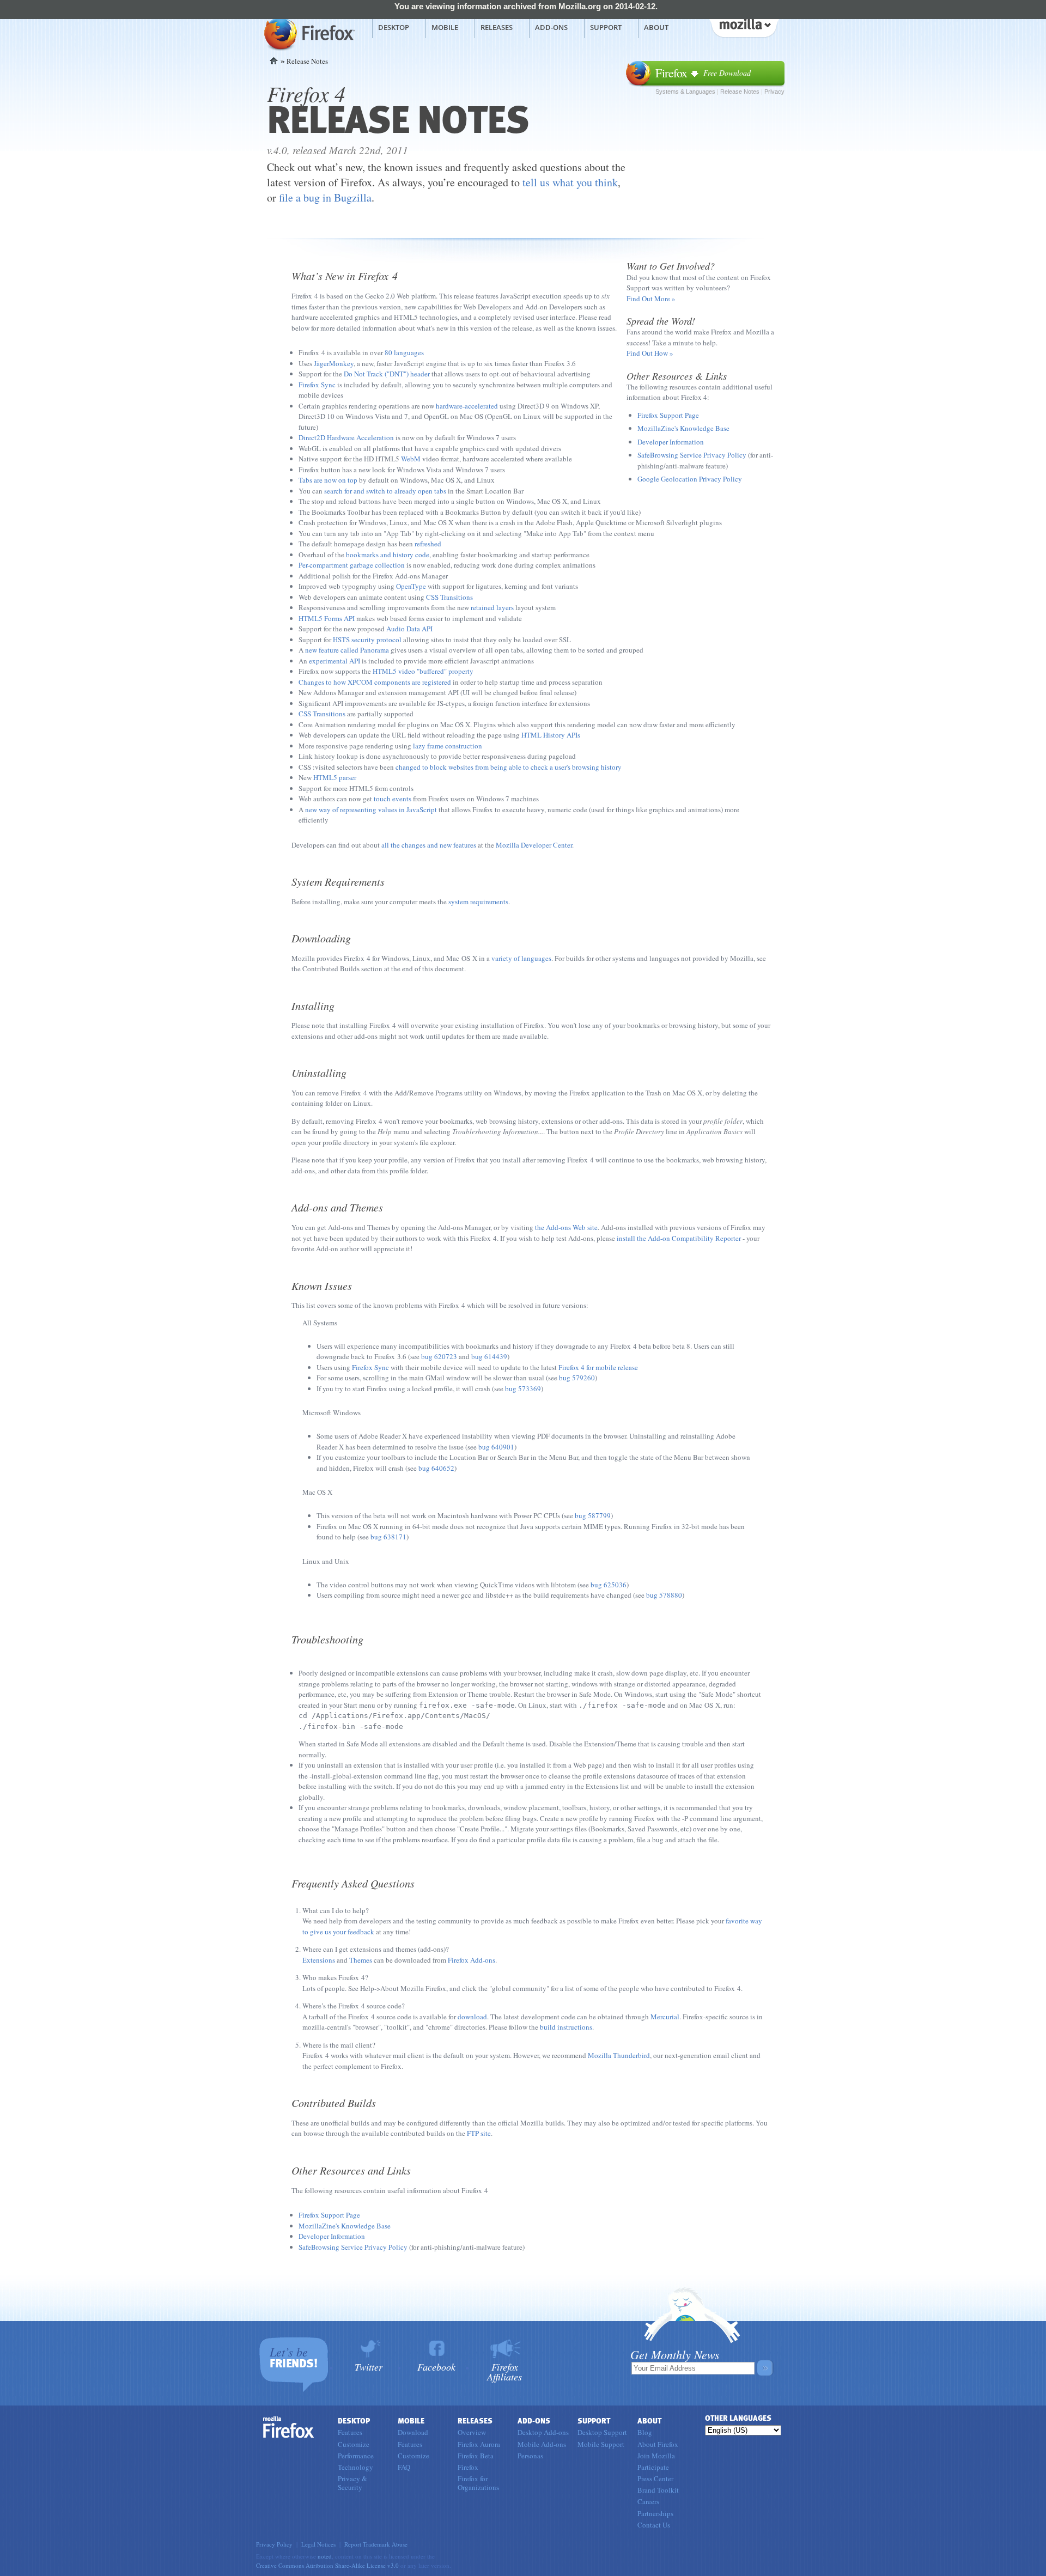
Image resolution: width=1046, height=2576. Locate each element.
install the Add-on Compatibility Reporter (679, 1238)
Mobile (445, 27)
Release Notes (740, 92)
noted (325, 2556)
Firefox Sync (317, 385)
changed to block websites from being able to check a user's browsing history (509, 767)
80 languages (404, 352)
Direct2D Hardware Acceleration (346, 437)
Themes (361, 1960)
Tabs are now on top (328, 480)
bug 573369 (523, 1389)
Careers (648, 2501)
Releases (497, 27)
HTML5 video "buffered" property (423, 671)
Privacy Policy (274, 2544)
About (656, 27)
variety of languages (521, 958)
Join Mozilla (656, 2456)
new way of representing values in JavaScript (371, 809)
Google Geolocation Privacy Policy (690, 479)
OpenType (411, 586)
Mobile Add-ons (542, 2444)
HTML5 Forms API (327, 618)
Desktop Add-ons (543, 2432)
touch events (393, 799)
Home (274, 61)
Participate (653, 2467)
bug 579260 (577, 1378)
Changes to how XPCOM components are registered (375, 682)
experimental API (335, 661)
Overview (472, 2432)
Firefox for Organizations (478, 2483)
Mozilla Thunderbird (619, 2055)
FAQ (404, 2467)
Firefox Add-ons (472, 1960)
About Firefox (658, 2444)
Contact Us (654, 2525)
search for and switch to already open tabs (385, 491)
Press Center (655, 2478)
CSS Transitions (449, 597)
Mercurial (665, 2017)
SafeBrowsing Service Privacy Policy (692, 455)
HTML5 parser (335, 777)
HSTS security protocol (367, 640)
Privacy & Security (352, 2483)
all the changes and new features (429, 845)
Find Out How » (650, 353)
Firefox (289, 2427)
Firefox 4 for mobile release (598, 1367)
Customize (354, 2444)
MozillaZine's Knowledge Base (683, 428)
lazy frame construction (448, 746)
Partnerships (655, 2513)
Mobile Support (601, 2444)
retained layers (492, 607)
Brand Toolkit (658, 2490)
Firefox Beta (476, 2456)
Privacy (774, 92)
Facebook (436, 2366)
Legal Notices (318, 2544)
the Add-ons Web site (566, 1227)
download (472, 2017)
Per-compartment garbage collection (352, 565)
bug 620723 (439, 1356)
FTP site (479, 2133)
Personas (530, 2456)
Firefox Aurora (479, 2444)
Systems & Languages (685, 92)
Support (606, 27)
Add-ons (551, 27)
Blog (645, 2432)
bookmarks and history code (388, 555)
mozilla (744, 27)
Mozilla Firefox (308, 33)
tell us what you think (570, 182)
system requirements (478, 902)
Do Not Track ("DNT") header (387, 374)
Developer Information (671, 442)
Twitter (369, 2366)
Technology (355, 2467)
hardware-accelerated (467, 406)
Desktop (394, 27)
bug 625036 (609, 1585)
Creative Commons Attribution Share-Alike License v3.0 (327, 2565)
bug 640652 (436, 1468)
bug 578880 (664, 1595)
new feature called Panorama (347, 650)
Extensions (319, 1960)
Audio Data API (409, 629)
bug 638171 (388, 1537)
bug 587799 (593, 1515)
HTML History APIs (551, 735)
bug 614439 (489, 1356)
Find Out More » (651, 299)
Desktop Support (602, 2432)
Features (350, 2432)
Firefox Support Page (668, 415)
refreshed (428, 544)
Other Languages (738, 2418)
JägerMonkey (334, 363)
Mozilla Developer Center (534, 845)
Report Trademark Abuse (376, 2544)
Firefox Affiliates (504, 2371)
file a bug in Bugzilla (325, 197)
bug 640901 (496, 1447)
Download (413, 2432)
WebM (411, 459)
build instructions (566, 2027)
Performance (356, 2456)
